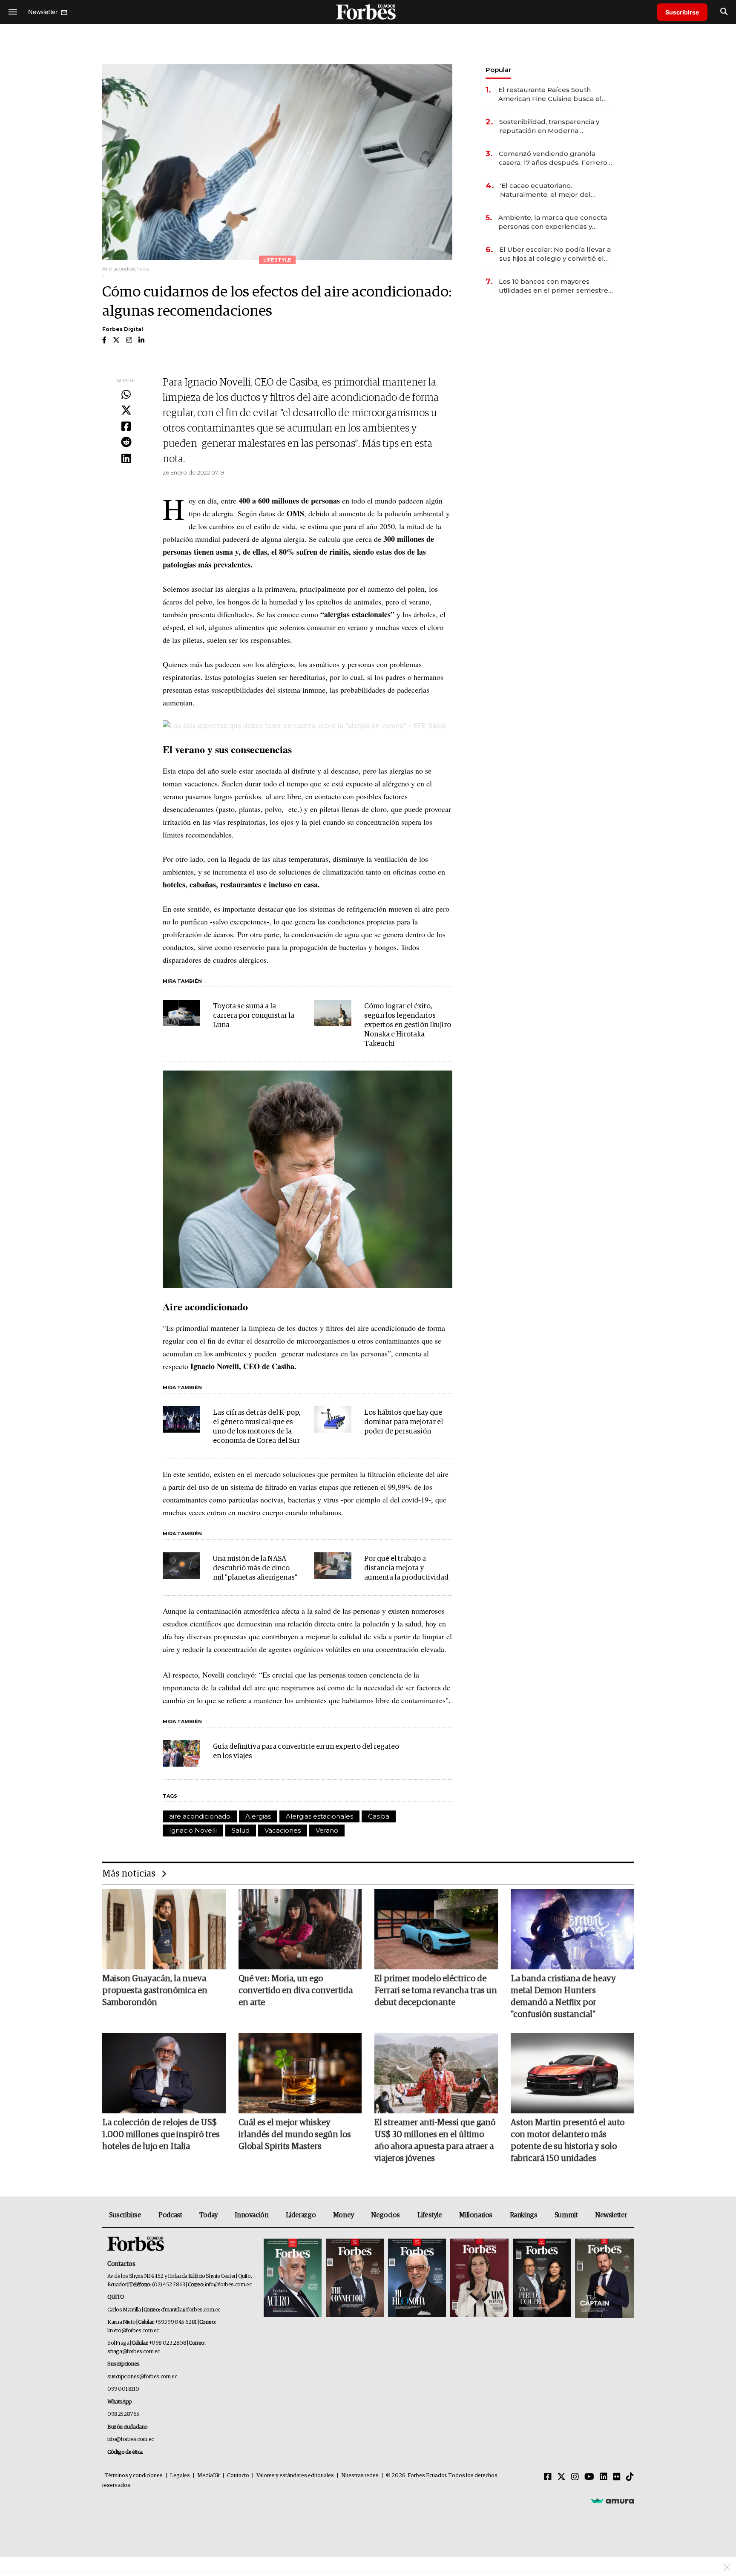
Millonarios (476, 2215)
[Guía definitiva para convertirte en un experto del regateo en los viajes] (181, 1753)
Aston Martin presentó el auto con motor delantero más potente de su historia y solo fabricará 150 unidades (568, 2141)
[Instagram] (575, 2477)
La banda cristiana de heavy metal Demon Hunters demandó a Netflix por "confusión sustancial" (563, 1997)
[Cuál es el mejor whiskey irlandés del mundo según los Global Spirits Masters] (300, 2073)
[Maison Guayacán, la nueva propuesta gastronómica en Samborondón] (164, 1929)
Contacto (238, 2476)
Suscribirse (682, 12)
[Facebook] (126, 427)
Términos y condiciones (134, 2476)
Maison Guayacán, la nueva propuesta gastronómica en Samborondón (155, 1991)
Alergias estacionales (319, 1816)
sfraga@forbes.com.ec (134, 2352)
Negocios (385, 2215)
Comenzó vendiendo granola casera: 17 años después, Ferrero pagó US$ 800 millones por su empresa (553, 158)
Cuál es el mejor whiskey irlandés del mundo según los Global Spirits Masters (295, 2135)
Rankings (524, 2215)
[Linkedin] (126, 459)
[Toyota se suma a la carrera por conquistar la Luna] (181, 1013)
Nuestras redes (360, 2476)
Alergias (258, 1816)
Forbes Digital (123, 329)
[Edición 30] (355, 2278)
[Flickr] (617, 2477)
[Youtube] (589, 2477)
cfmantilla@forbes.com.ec (191, 2310)
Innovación (252, 2215)
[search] (724, 12)
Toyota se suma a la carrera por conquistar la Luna (254, 1016)
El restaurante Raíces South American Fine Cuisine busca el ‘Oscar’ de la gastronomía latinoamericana (550, 94)
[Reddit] (126, 443)
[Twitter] (126, 411)
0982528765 (123, 2414)
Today (208, 2215)
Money (344, 2215)
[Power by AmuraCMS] (612, 2501)
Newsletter (611, 2215)
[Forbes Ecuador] (368, 12)
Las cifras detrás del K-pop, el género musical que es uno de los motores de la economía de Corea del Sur (257, 1427)
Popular (498, 70)
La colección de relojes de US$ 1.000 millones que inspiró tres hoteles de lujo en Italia (161, 2135)
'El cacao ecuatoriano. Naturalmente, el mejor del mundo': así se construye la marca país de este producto (549, 190)
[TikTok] (630, 2477)
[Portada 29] (417, 2278)
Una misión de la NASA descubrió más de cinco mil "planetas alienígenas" (255, 1568)
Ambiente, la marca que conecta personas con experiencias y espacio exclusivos (553, 222)
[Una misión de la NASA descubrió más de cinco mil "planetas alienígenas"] (181, 1566)
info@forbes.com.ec (228, 2285)
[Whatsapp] (126, 395)
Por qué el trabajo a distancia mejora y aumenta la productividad (406, 1568)
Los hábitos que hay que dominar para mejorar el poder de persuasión (404, 1422)
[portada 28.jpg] (479, 2278)
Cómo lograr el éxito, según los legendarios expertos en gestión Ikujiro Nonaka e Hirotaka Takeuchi (408, 1025)
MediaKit (208, 2476)
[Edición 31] (293, 2278)
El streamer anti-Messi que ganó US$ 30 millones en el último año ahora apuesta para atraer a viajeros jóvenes (435, 2141)
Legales (180, 2476)
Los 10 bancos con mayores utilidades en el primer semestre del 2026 (553, 286)
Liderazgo (301, 2215)
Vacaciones (283, 1830)
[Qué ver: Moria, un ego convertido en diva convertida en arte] (300, 1929)
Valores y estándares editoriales (295, 2476)
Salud (241, 1830)
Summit (566, 2215)
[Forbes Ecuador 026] (603, 2278)
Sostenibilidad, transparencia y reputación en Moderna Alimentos (549, 126)
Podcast (170, 2215)
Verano (327, 1830)
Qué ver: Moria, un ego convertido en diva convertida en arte (296, 1991)
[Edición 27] (542, 2278)
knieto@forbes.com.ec (133, 2331)
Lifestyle (430, 2215)
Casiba (379, 1816)
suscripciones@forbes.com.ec (142, 2377)
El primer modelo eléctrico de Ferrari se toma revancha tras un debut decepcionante (436, 1991)
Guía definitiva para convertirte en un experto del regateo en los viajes (306, 1751)
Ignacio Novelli (193, 1830)
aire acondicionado (200, 1816)
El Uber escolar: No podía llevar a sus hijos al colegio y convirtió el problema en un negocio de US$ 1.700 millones (555, 254)
